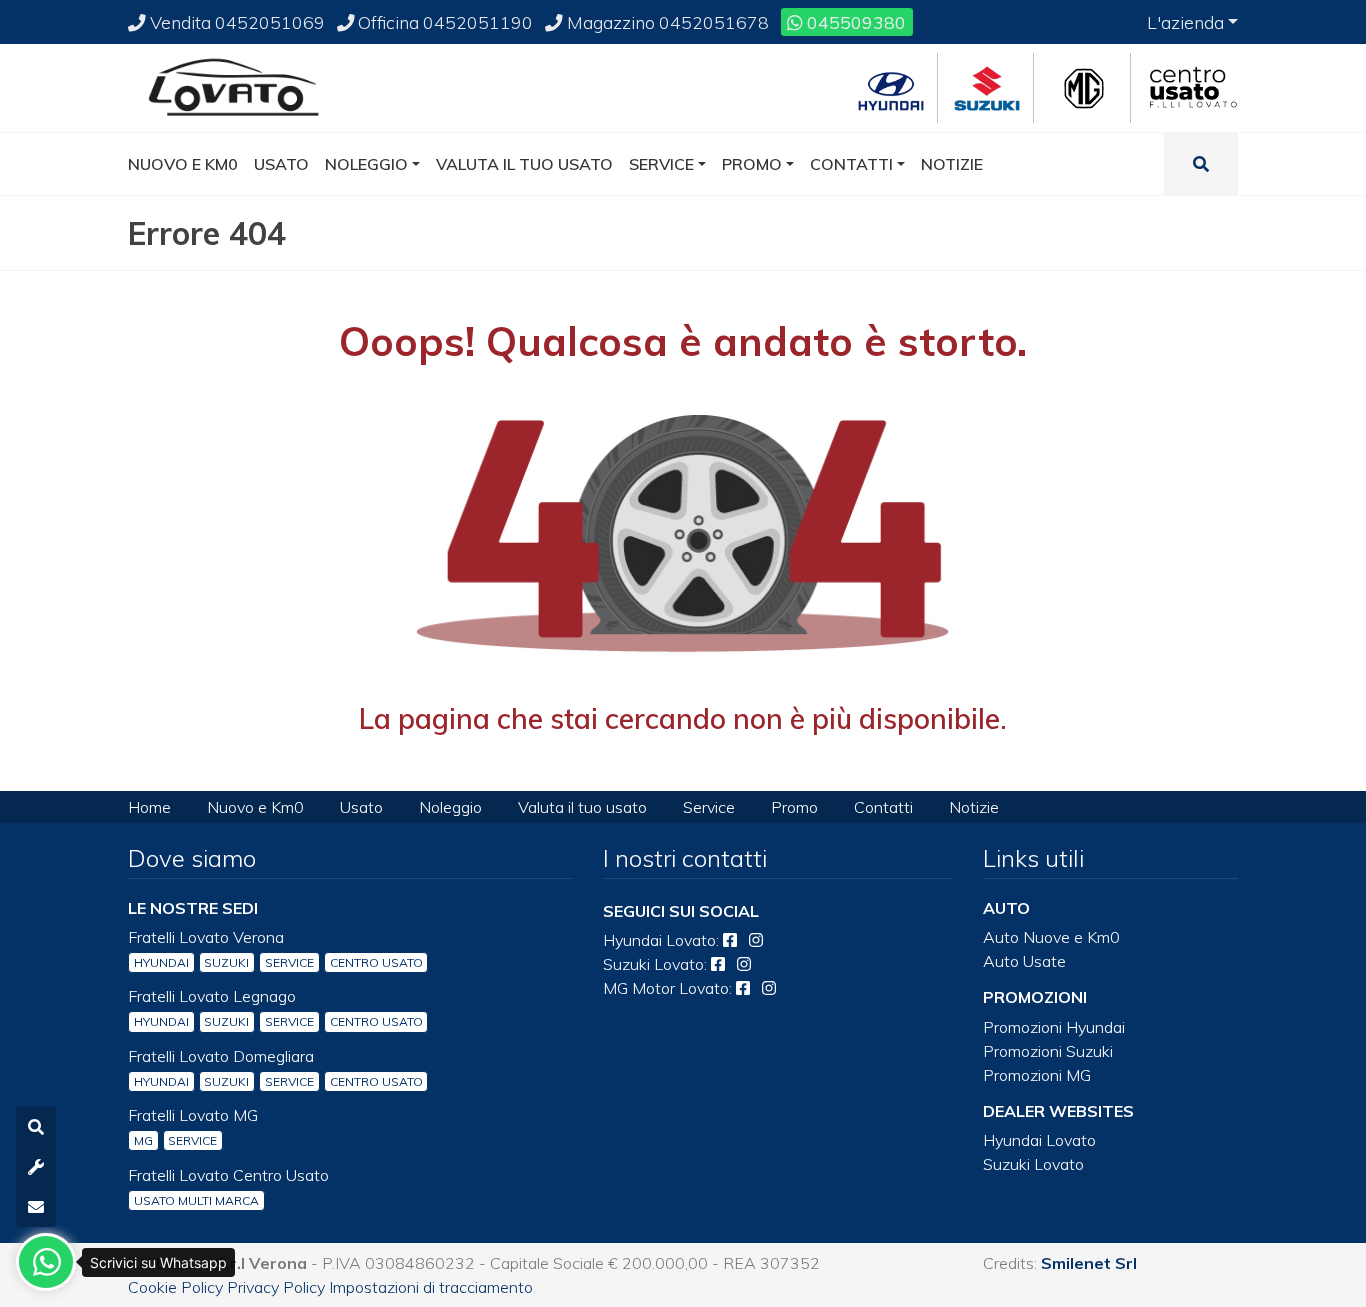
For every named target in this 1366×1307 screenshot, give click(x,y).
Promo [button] (752, 164)
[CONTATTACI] (36, 1207)
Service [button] (661, 164)
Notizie (974, 807)
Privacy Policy (276, 1287)
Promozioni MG (1037, 1075)
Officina (443, 22)
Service (709, 807)
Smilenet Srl (1089, 1263)
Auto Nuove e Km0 (1051, 937)
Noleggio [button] (366, 164)
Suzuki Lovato (1033, 1164)
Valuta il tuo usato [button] (524, 164)
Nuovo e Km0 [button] (183, 164)
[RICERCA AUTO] (36, 1127)
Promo (794, 807)
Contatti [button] (851, 164)
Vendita (235, 22)
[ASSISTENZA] (36, 1167)
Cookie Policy (175, 1287)
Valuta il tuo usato (582, 807)
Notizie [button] (952, 164)
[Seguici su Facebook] (730, 940)
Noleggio (450, 807)
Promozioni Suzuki (1048, 1051)
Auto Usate (1024, 961)
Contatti (883, 807)
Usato (361, 807)
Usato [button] (281, 164)
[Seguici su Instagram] (756, 940)
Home (149, 807)
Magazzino (666, 22)
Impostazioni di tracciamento (431, 1287)
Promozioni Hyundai (1054, 1027)
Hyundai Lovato (1039, 1140)
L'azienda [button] (1185, 22)
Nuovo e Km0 (255, 807)
